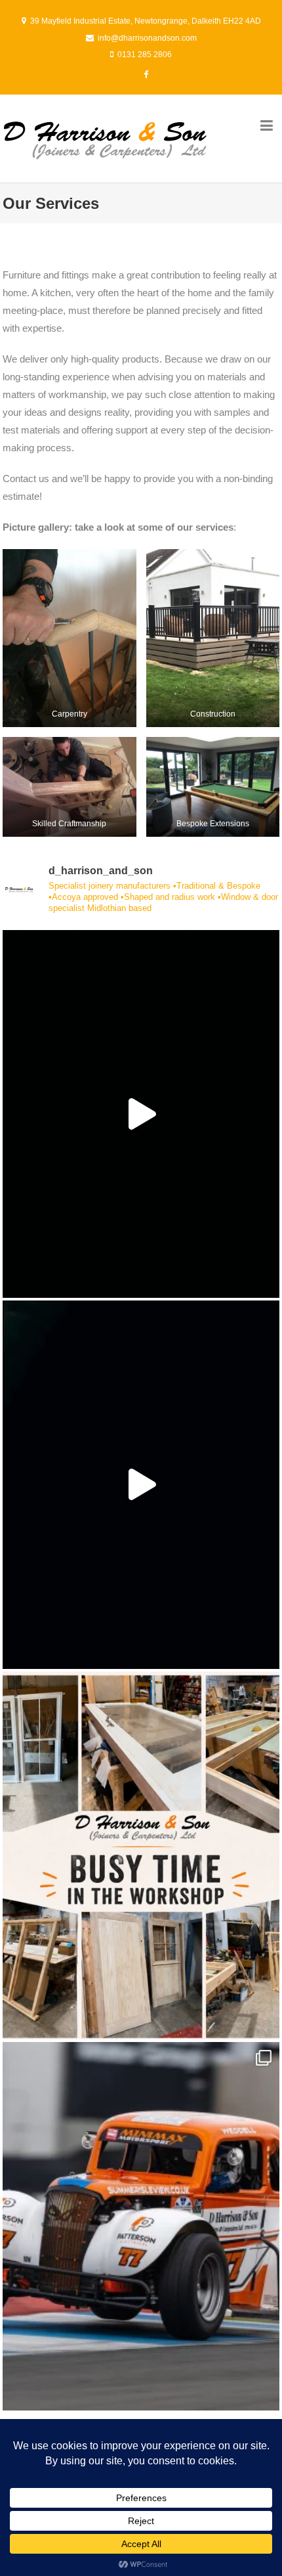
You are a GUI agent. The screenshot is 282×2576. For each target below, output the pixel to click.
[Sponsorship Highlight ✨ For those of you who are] (141, 2226)
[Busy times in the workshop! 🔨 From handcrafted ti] (141, 1855)
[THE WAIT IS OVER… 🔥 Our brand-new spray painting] (141, 1114)
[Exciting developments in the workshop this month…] (141, 1484)
